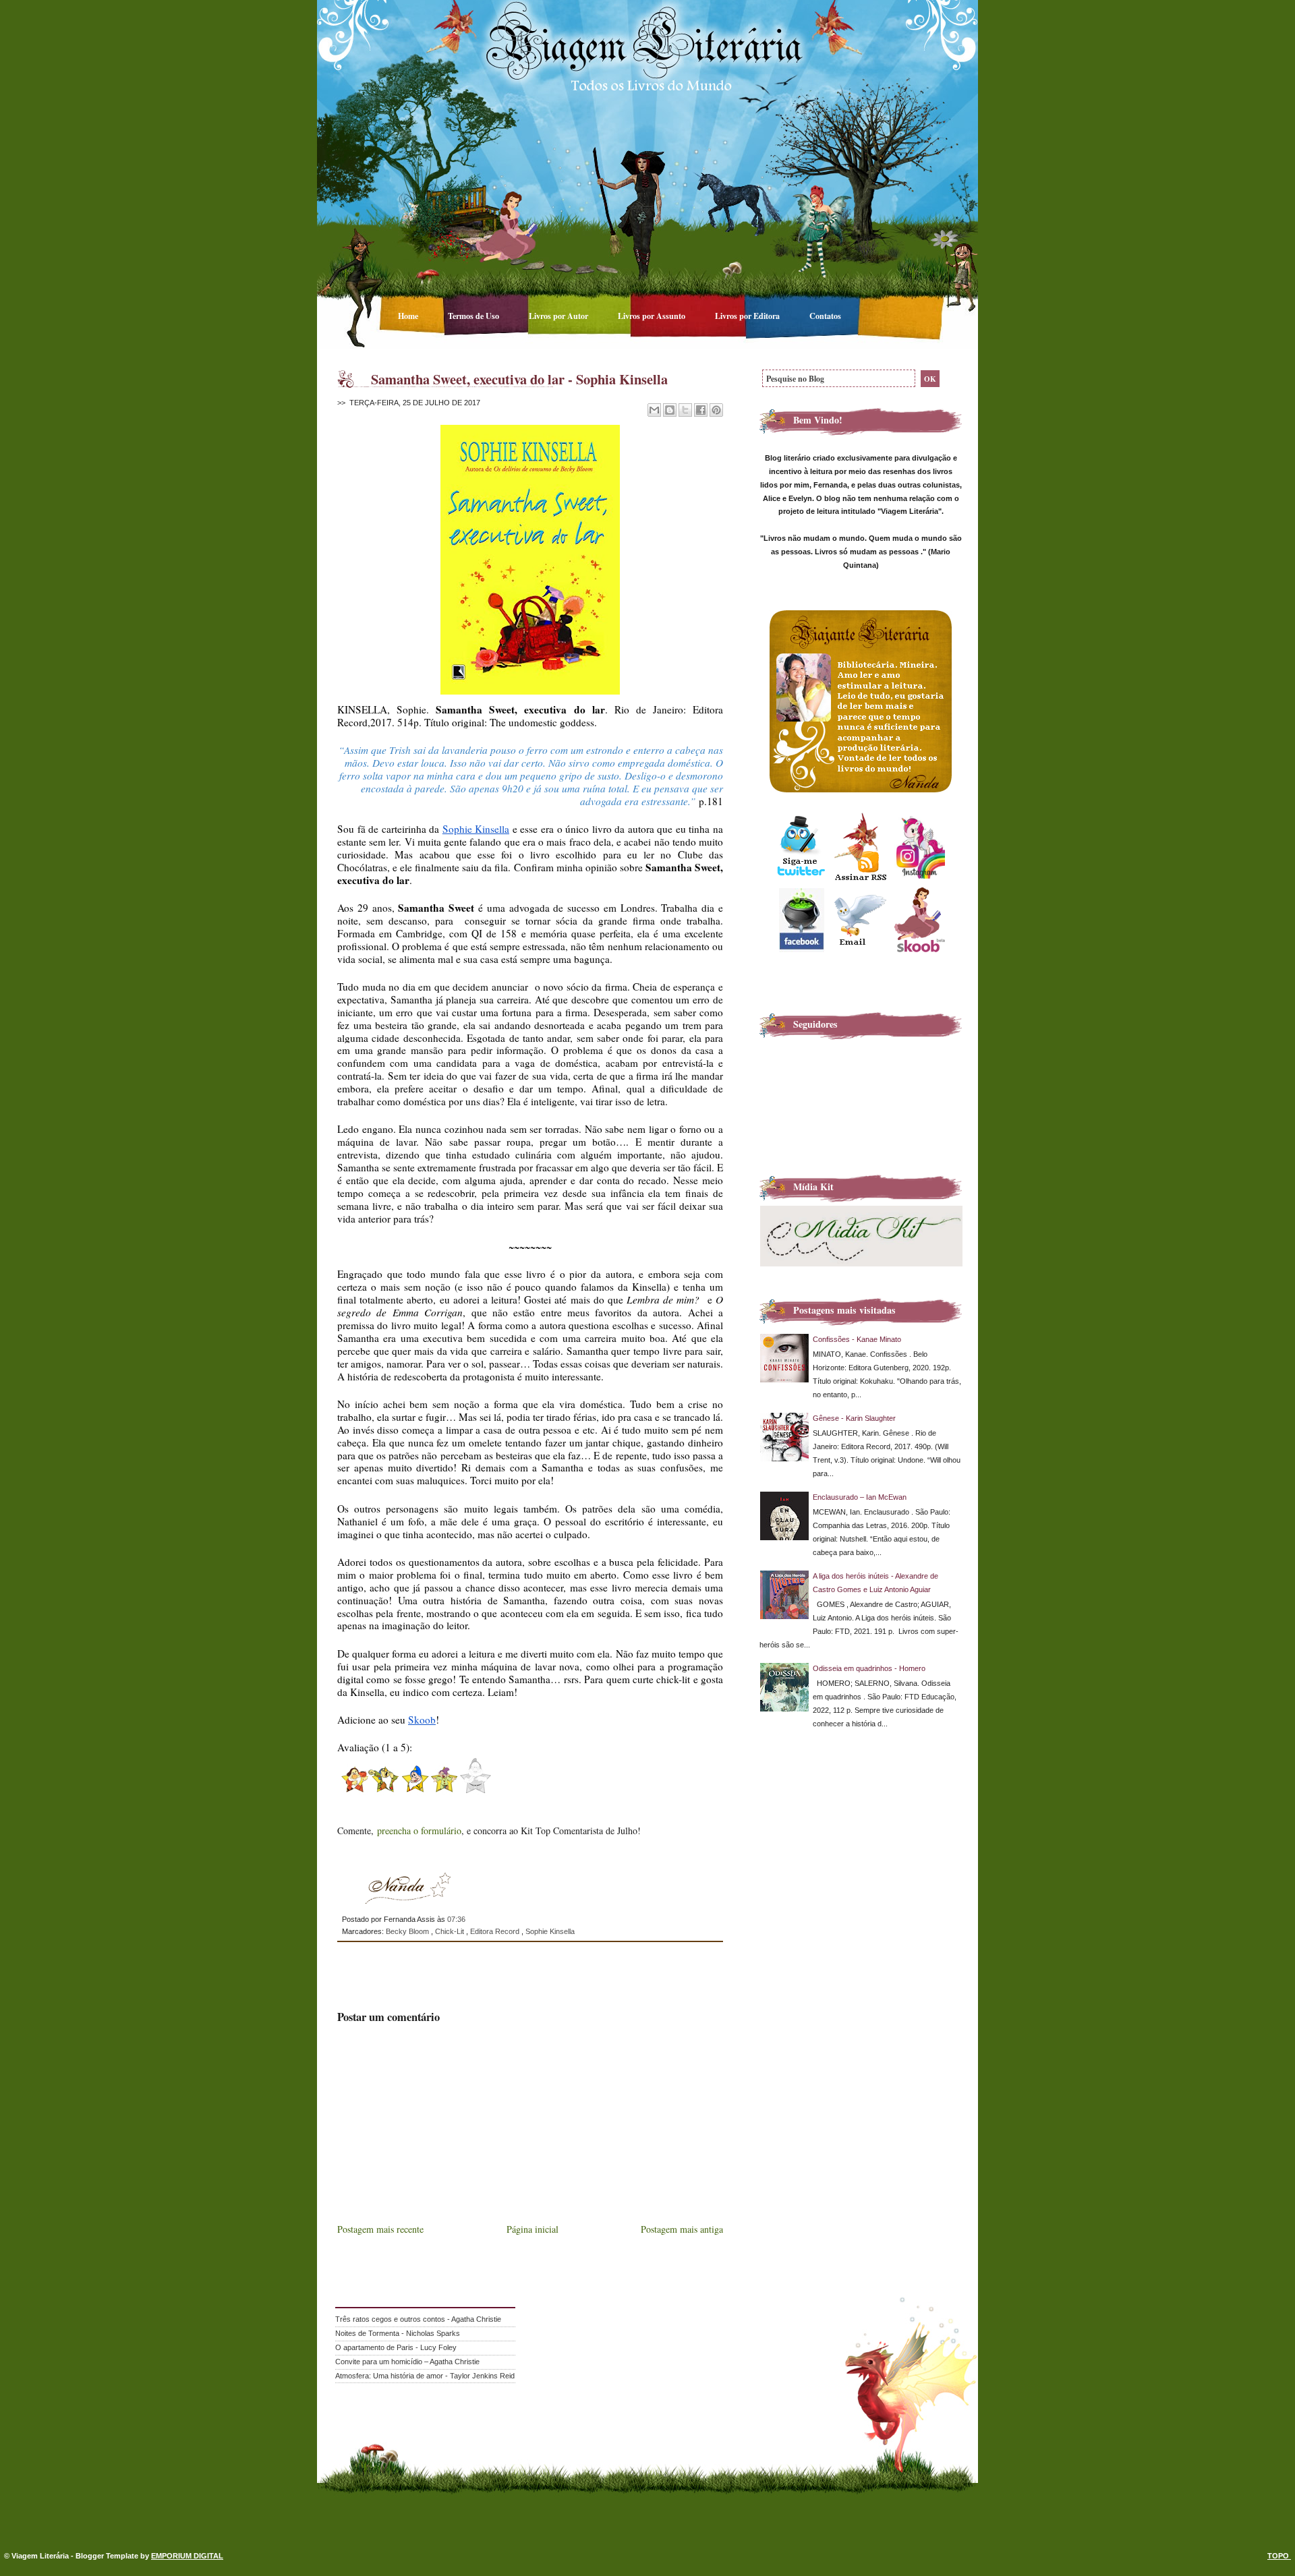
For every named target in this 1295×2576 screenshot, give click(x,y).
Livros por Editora (748, 316)
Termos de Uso (474, 316)
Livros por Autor (559, 316)
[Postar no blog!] (670, 410)
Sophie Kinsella (550, 1931)
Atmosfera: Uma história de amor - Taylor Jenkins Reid (425, 2376)
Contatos (825, 316)
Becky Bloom (408, 1931)
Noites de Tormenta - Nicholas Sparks (398, 2333)
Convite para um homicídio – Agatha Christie (407, 2362)
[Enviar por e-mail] (654, 410)
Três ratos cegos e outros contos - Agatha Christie (418, 2319)
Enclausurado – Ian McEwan (860, 1497)
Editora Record (496, 1931)
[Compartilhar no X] (685, 410)
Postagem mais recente (380, 2229)
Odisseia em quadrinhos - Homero (869, 1668)
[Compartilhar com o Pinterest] (716, 410)
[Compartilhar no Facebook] (701, 410)
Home (409, 316)
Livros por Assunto (653, 316)
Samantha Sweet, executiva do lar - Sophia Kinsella (519, 379)
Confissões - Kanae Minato (857, 1339)
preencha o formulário (419, 1831)
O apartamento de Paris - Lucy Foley (396, 2347)
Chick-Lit (451, 1931)
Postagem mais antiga (682, 2229)
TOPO (1279, 2556)
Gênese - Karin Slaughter (854, 1418)
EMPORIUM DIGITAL (187, 2556)
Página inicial (533, 2229)
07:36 (456, 1919)
